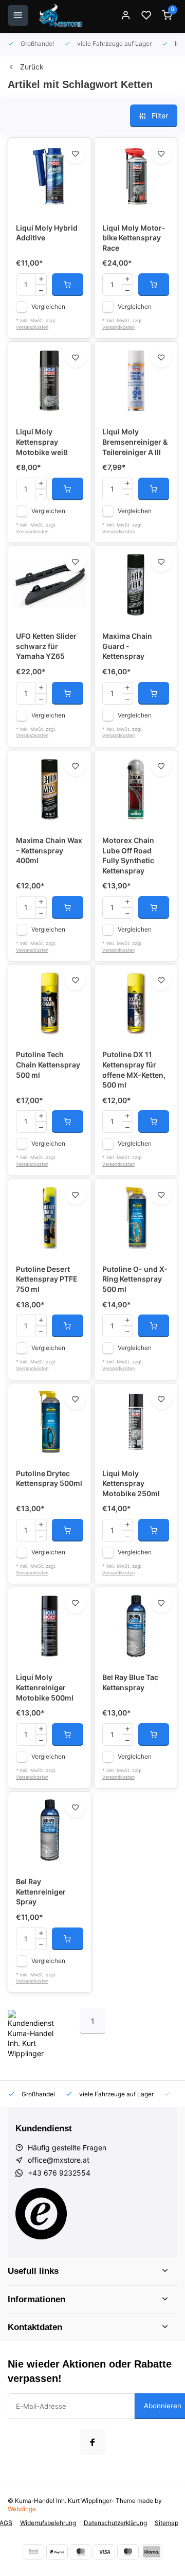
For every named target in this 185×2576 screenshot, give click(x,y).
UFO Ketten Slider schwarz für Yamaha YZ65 (46, 646)
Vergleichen (48, 306)
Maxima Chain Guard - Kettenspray (127, 646)
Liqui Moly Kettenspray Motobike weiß (42, 442)
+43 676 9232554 (59, 2173)
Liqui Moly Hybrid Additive (47, 233)
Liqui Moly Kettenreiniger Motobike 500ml (45, 1687)
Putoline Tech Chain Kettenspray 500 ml (48, 1064)
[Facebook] (92, 2442)
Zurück (32, 67)
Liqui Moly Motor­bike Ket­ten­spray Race (134, 238)
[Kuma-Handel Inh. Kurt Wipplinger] (61, 15)
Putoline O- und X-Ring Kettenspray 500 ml (135, 1279)
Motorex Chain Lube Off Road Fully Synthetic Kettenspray (128, 855)
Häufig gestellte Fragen (67, 2148)
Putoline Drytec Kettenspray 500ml (49, 1478)
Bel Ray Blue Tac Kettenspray (130, 1682)
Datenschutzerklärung (115, 2523)
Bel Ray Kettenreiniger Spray (41, 1891)
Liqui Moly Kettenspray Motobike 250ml (131, 1483)
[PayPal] (57, 2552)
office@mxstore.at (59, 2160)
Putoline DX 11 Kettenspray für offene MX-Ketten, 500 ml (134, 1070)
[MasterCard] (81, 2552)
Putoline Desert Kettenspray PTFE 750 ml (47, 1279)
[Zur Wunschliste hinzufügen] (76, 153)
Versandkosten (32, 327)
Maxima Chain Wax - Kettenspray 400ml (49, 850)
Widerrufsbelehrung (48, 2523)
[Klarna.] (152, 2552)
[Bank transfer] (33, 2552)
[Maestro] (128, 2552)
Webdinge (22, 2509)
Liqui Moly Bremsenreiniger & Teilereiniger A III (135, 442)
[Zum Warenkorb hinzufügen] (68, 285)
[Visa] (104, 2552)
